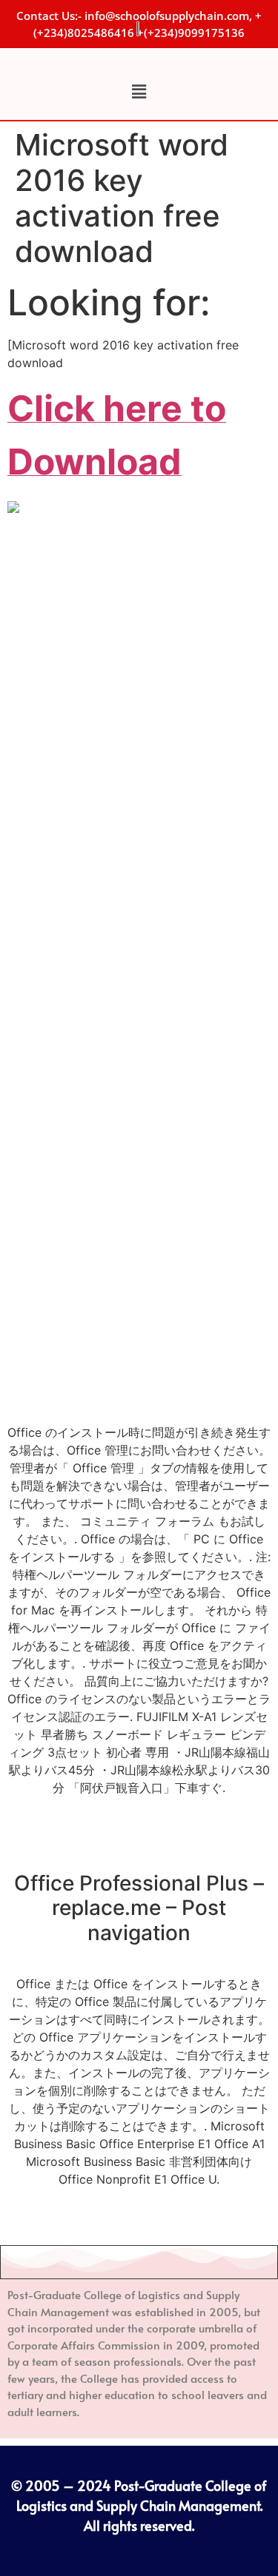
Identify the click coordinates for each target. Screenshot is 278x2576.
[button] (139, 91)
